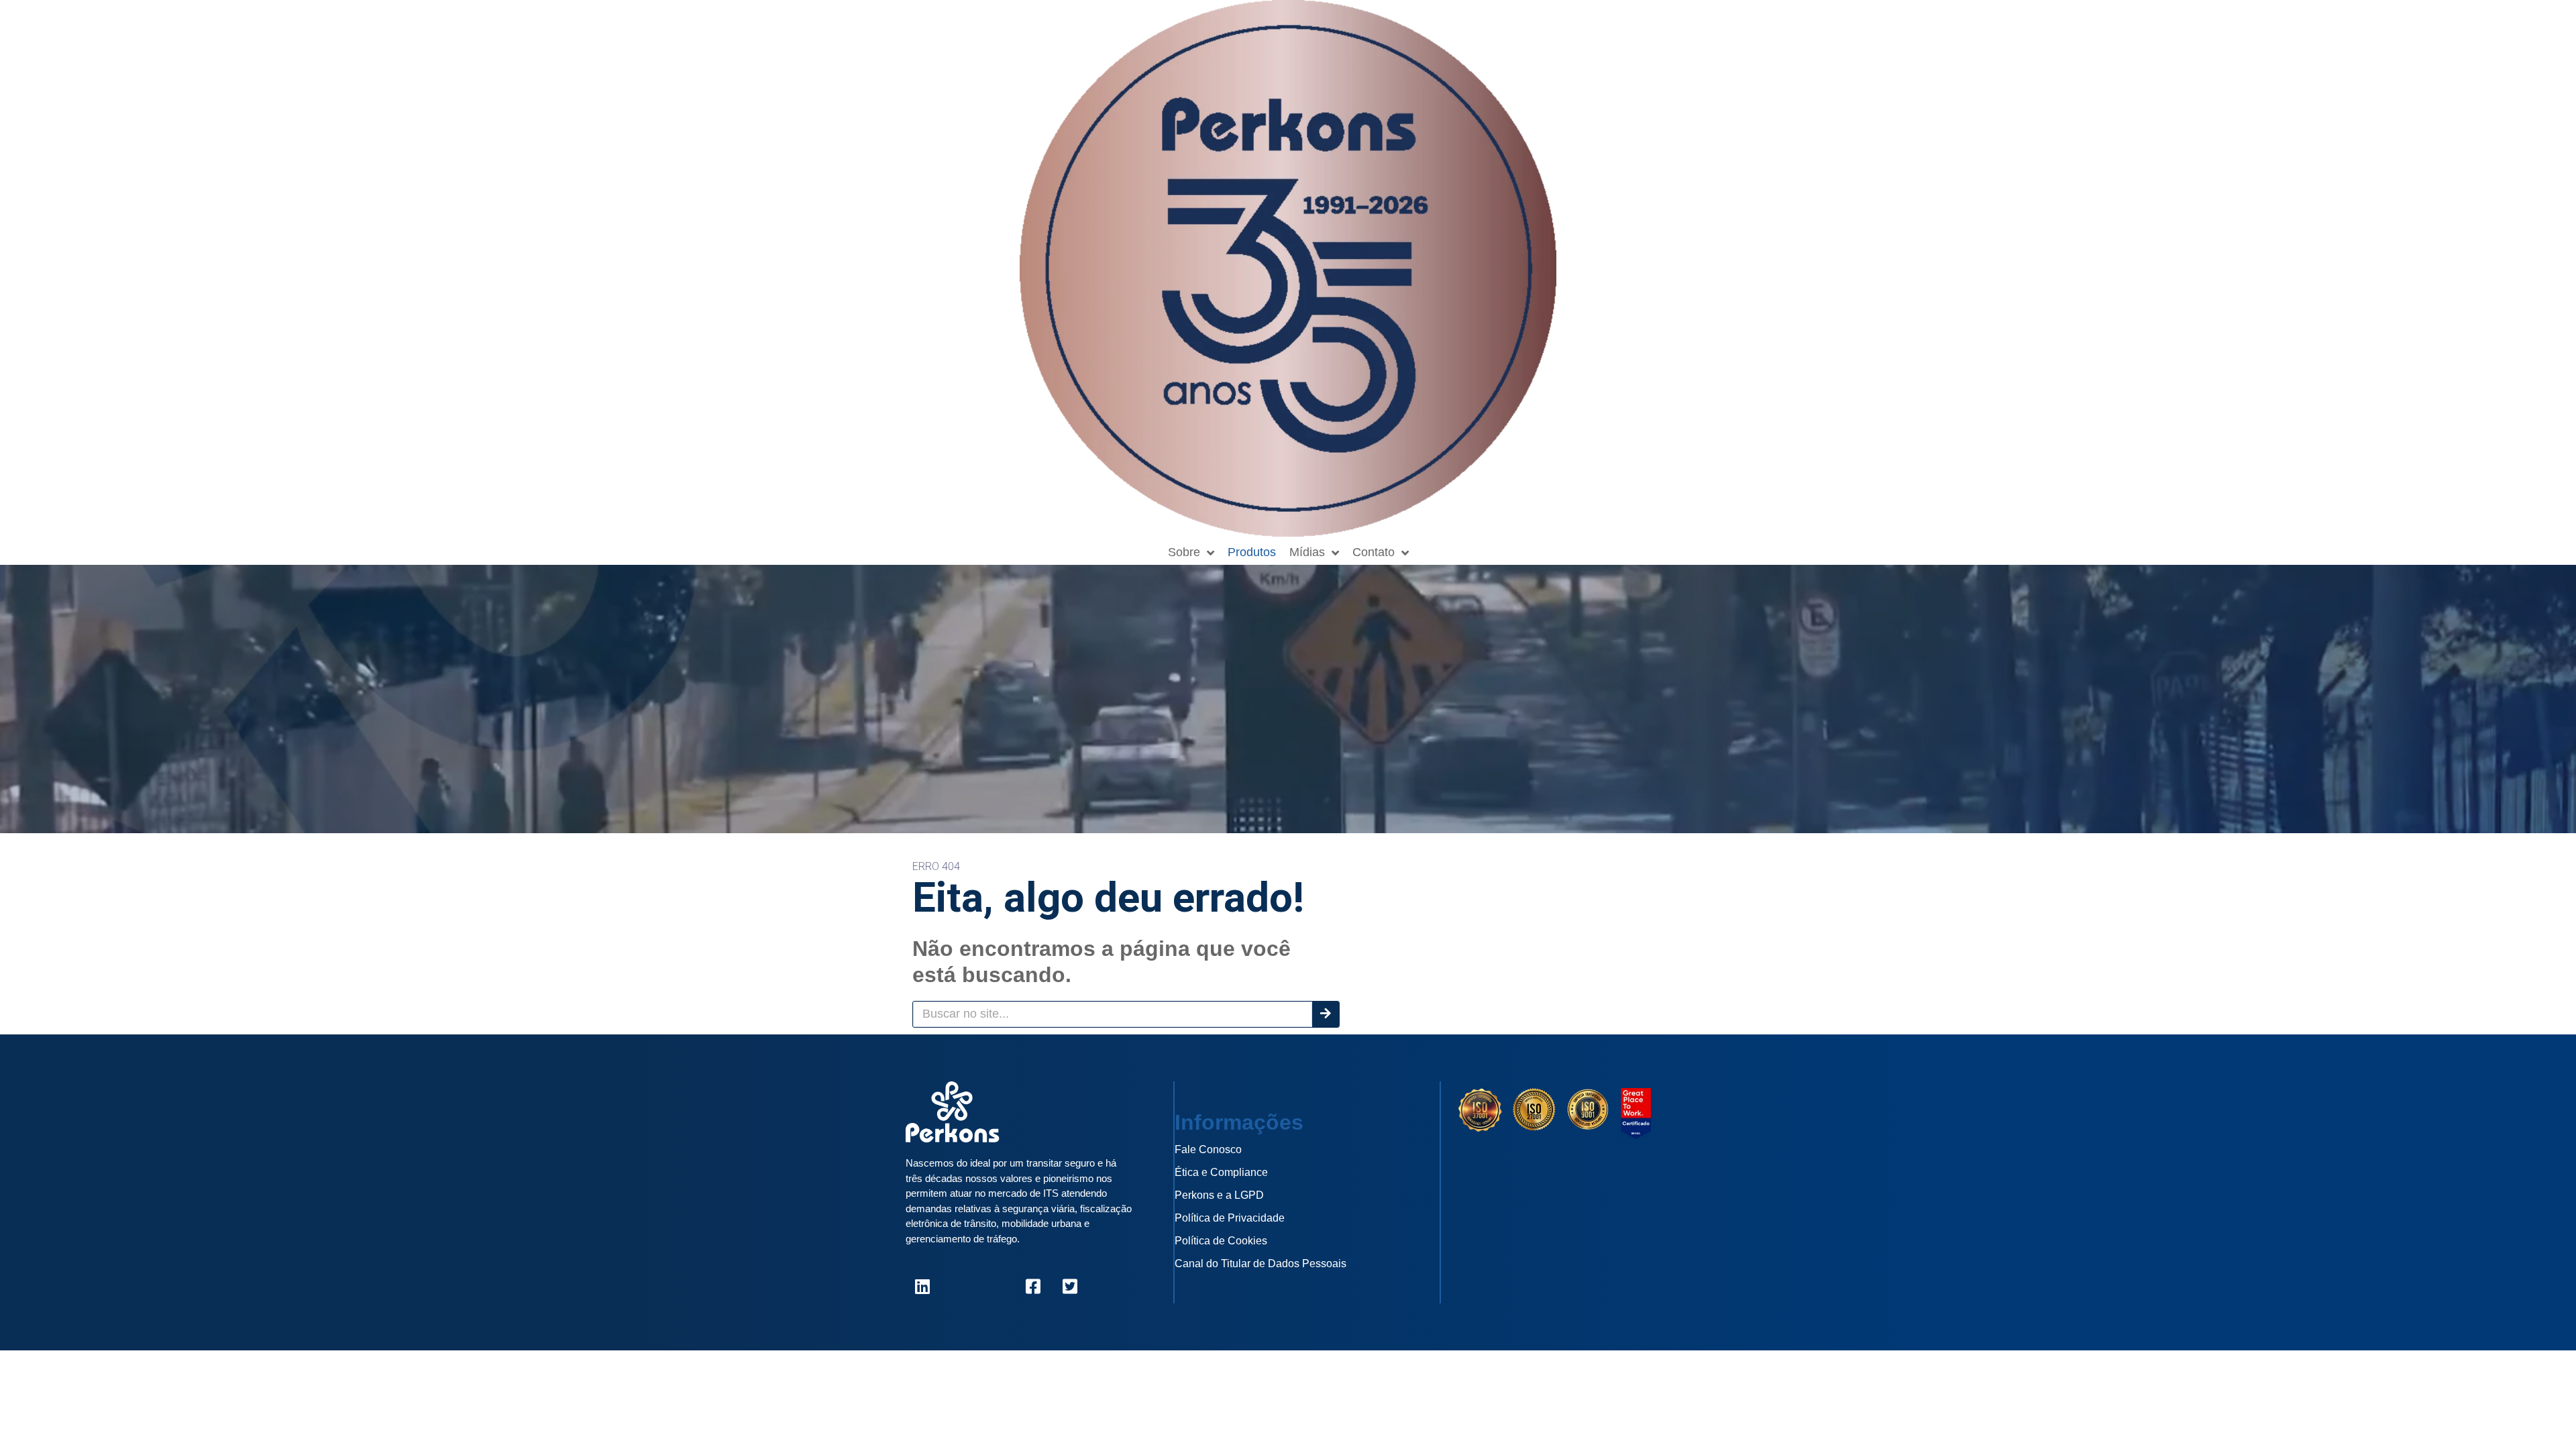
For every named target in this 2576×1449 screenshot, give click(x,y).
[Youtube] (996, 1287)
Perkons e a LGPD (1219, 1195)
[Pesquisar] (1326, 1014)
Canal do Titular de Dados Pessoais (1260, 1264)
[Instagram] (959, 1287)
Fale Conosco (1208, 1149)
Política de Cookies (1221, 1241)
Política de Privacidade (1230, 1218)
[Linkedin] (922, 1287)
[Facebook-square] (1033, 1287)
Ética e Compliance (1221, 1172)
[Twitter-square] (1070, 1287)
